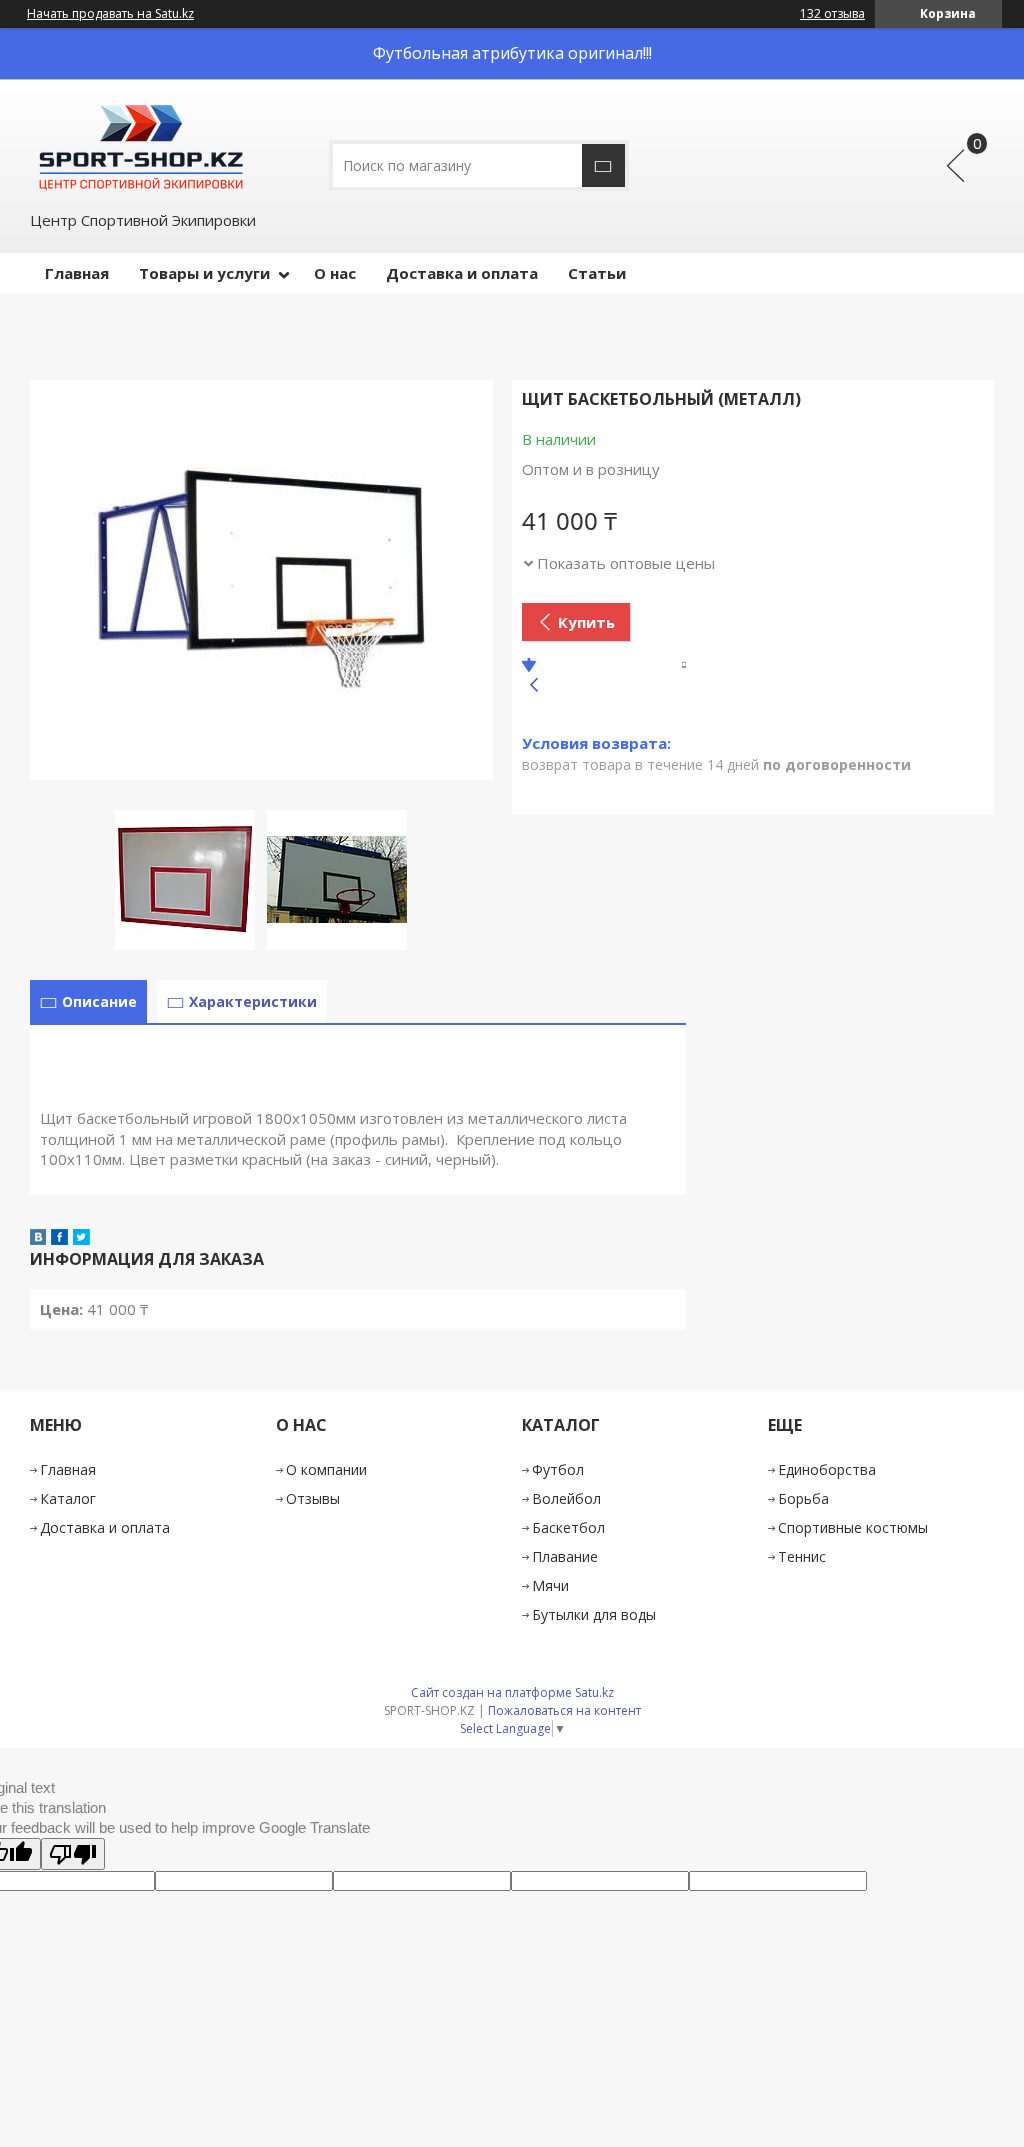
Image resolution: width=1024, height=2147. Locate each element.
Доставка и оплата (462, 273)
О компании (326, 1469)
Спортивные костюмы (853, 1527)
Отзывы (313, 1498)
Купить (586, 622)
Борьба (803, 1498)
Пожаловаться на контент (564, 1710)
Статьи (597, 273)
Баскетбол (568, 1527)
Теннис (802, 1556)
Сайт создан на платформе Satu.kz (512, 1692)
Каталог (68, 1498)
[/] (139, 143)
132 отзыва (832, 13)
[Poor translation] (73, 1854)
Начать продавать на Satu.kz (110, 14)
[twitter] (81, 1239)
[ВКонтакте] (38, 1239)
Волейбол (566, 1498)
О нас (335, 273)
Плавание (565, 1556)
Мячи (550, 1585)
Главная (77, 273)
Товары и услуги (204, 273)
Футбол (558, 1469)
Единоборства (827, 1469)
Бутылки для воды (594, 1614)
